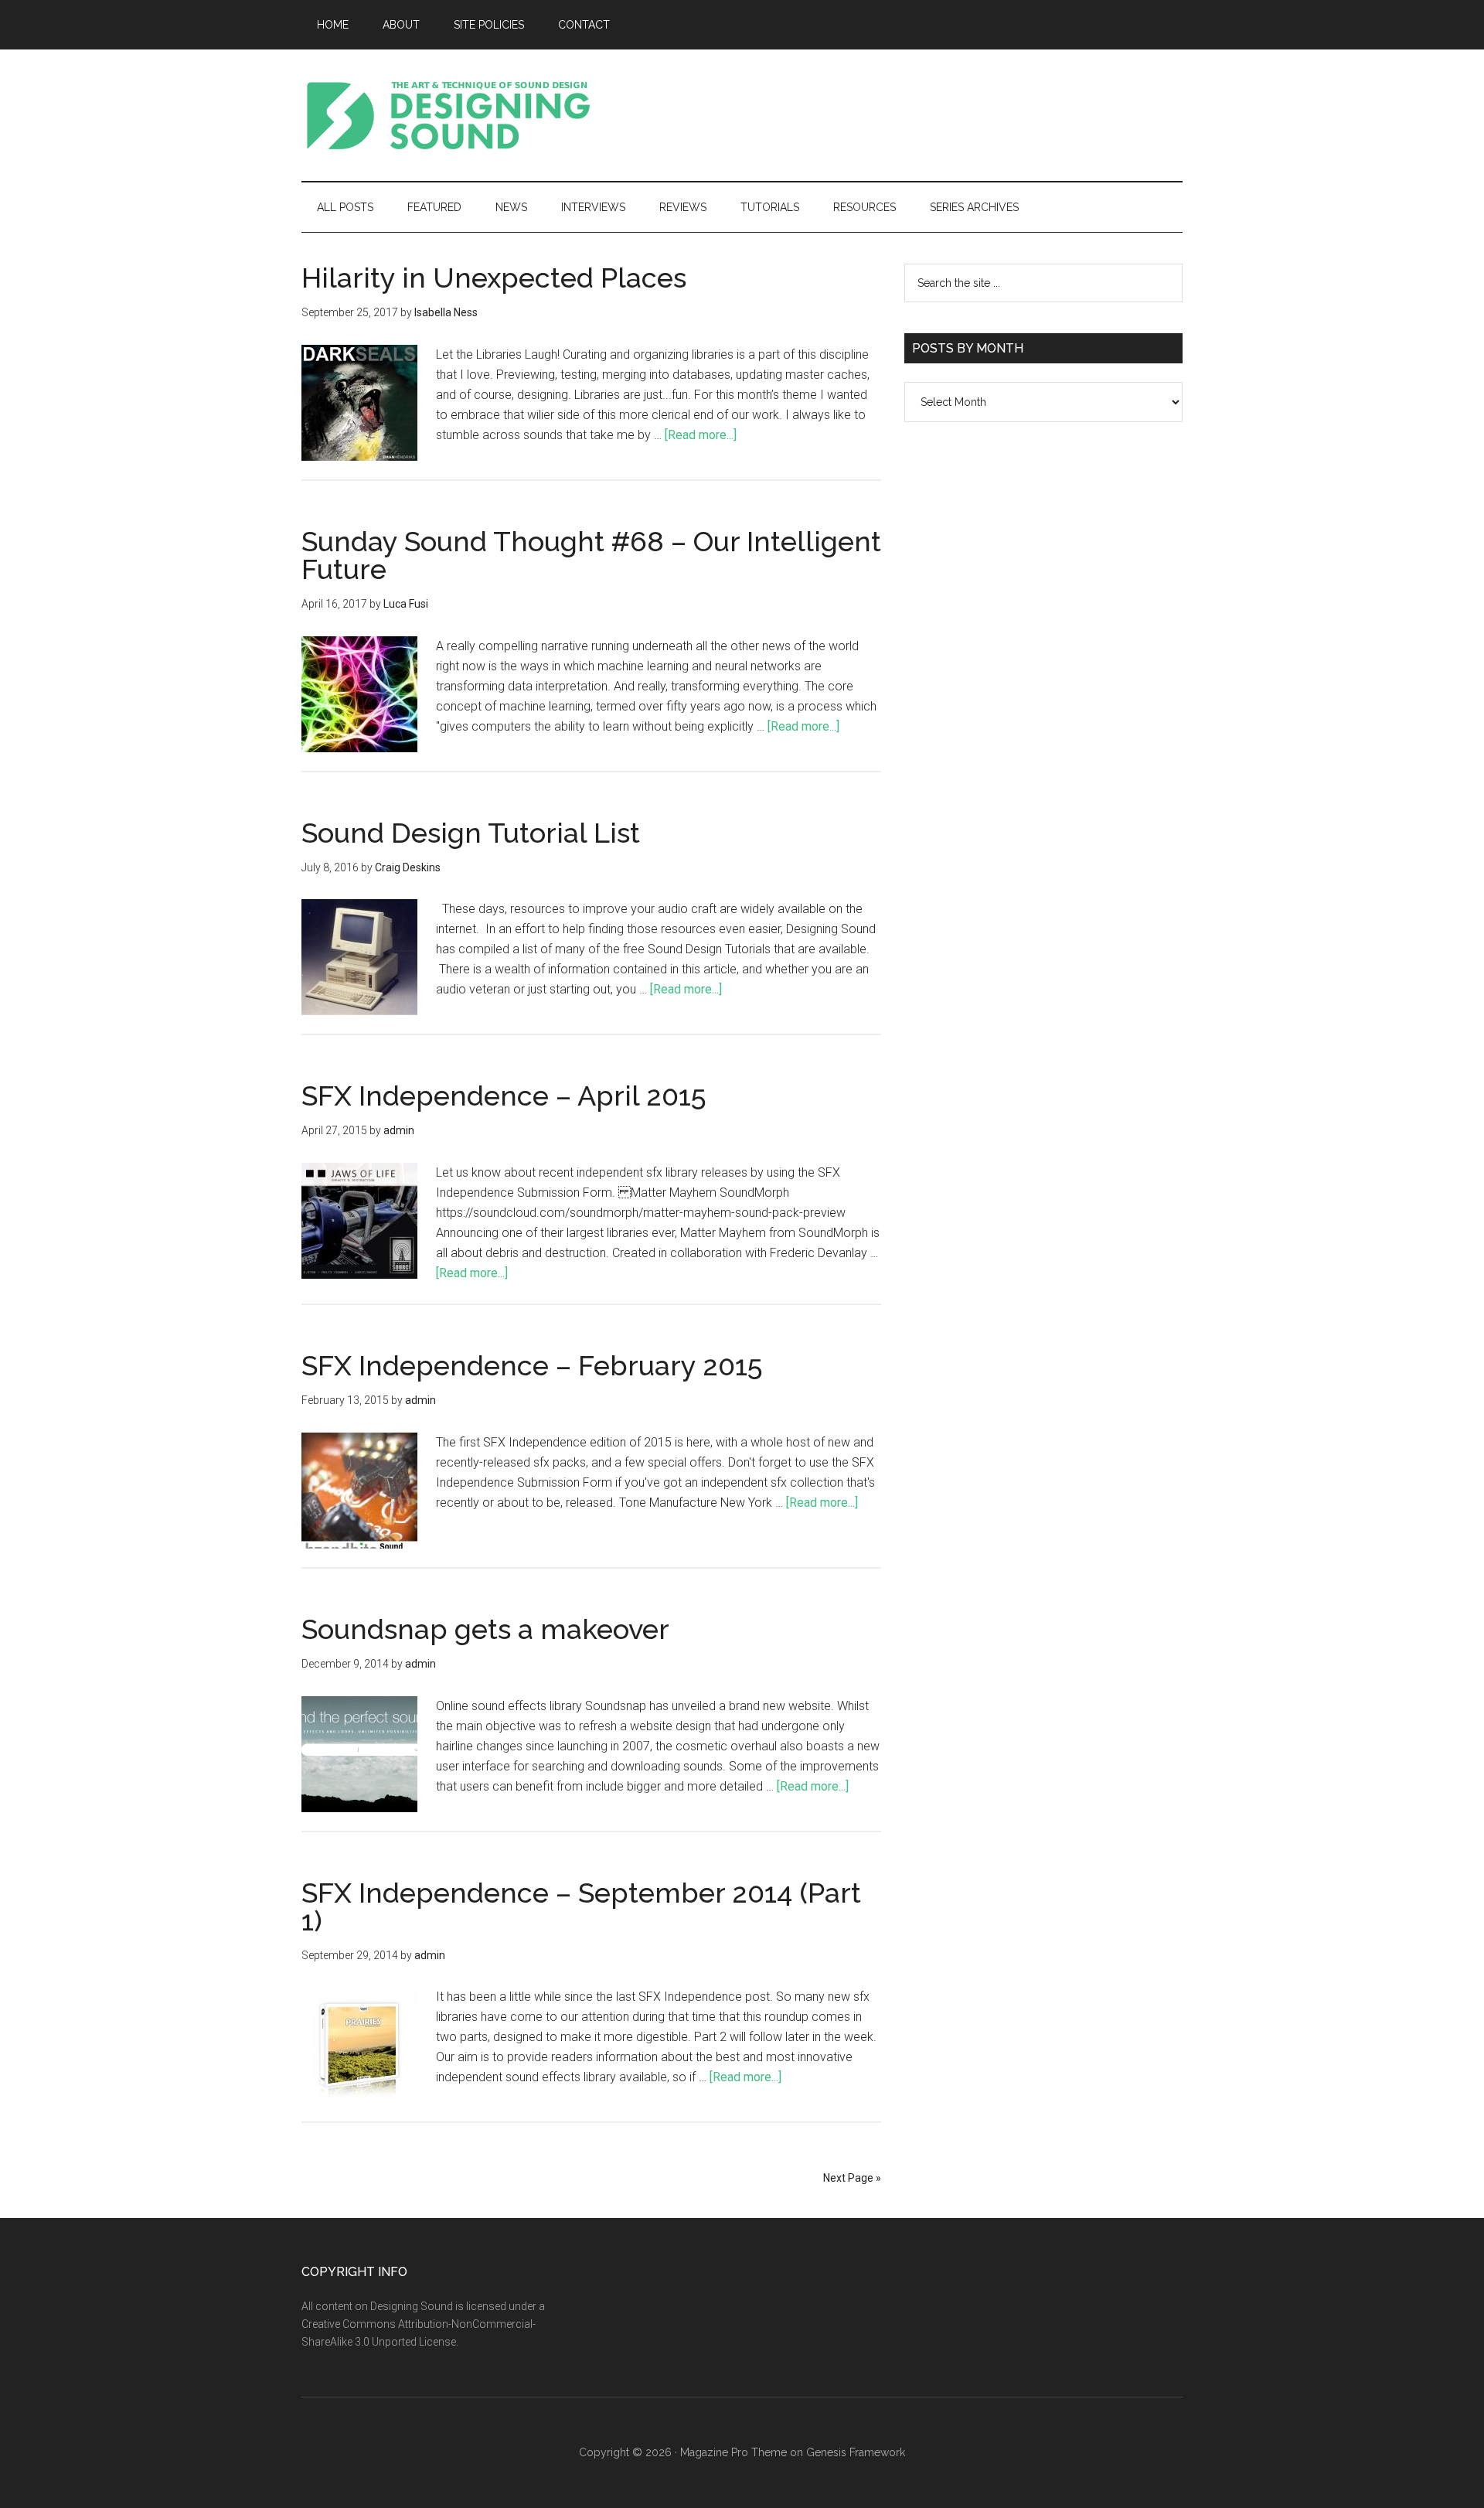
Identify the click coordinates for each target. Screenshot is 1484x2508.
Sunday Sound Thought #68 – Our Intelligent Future (591, 555)
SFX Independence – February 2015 (532, 1365)
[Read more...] (701, 435)
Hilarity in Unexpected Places (494, 278)
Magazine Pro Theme (733, 2452)
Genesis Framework (856, 2452)
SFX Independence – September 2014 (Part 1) (581, 1907)
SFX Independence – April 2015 (504, 1096)
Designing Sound (448, 115)
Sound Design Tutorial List (471, 833)
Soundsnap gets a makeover (485, 1629)
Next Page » (852, 2178)
